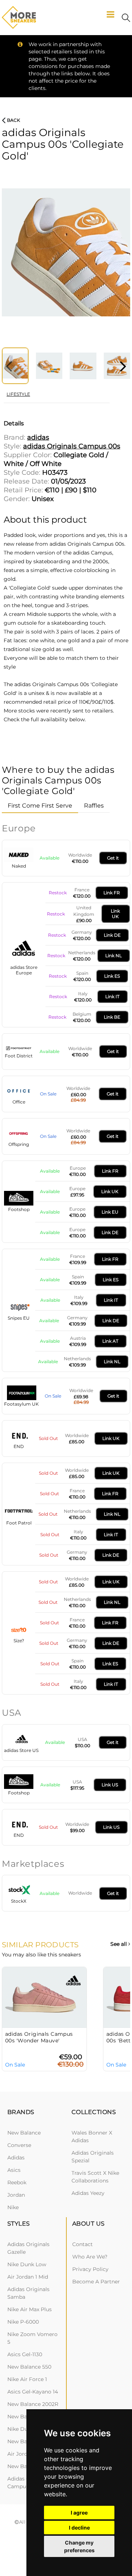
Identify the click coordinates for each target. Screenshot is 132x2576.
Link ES (112, 976)
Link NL (113, 956)
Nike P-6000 (23, 2322)
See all (119, 1944)
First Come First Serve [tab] (40, 806)
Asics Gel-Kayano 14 (33, 2392)
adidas (16, 2158)
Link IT (112, 996)
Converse (19, 2145)
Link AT (110, 1341)
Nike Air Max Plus (30, 2309)
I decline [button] (79, 2528)
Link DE (112, 935)
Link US (110, 1785)
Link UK (115, 914)
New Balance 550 (29, 2367)
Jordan (16, 2195)
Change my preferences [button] (79, 2546)
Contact (82, 2244)
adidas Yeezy (88, 2193)
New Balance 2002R (33, 2404)
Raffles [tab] (94, 806)
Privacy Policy (90, 2269)
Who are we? (90, 2257)
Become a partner (96, 2282)
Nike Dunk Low (27, 2264)
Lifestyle (18, 394)
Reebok (17, 2182)
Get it (113, 858)
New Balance (24, 2133)
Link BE (112, 1017)
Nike (13, 2207)
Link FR (112, 893)
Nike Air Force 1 (27, 2379)
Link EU (110, 1212)
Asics (14, 2170)
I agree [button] (79, 2513)
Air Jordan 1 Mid (28, 2277)
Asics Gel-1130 (25, 2354)
